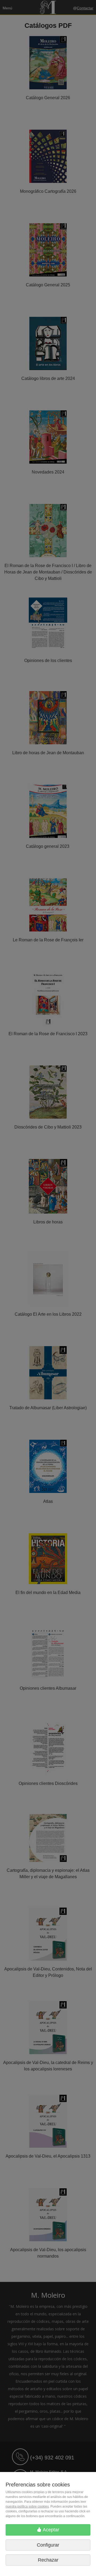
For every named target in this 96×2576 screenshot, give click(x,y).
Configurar (48, 2545)
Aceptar (50, 2530)
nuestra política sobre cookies (27, 2506)
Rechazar (48, 2560)
